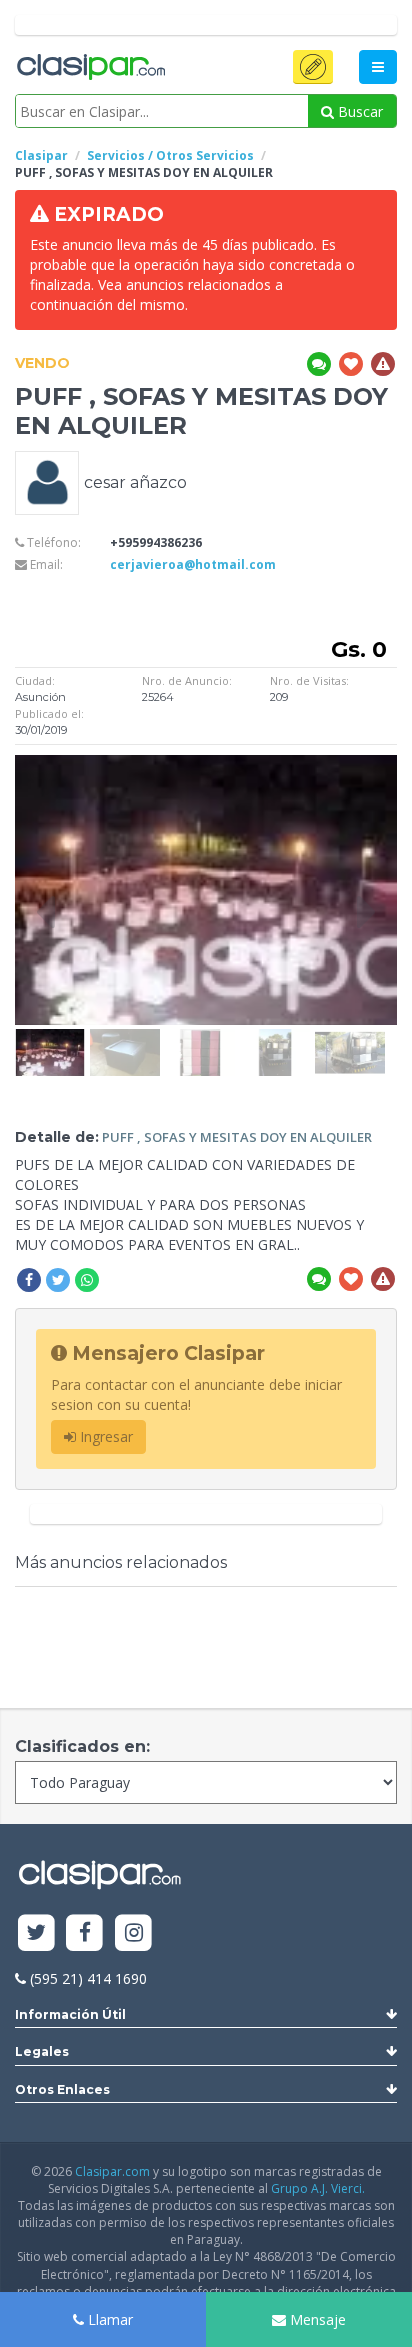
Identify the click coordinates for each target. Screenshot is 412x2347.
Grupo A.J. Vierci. (318, 2188)
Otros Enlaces (62, 2089)
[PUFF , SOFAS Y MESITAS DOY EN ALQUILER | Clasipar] (50, 1038)
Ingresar (104, 1436)
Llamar (108, 2319)
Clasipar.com (112, 2171)
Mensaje (316, 2319)
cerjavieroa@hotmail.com (193, 564)
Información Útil (70, 2014)
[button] (313, 67)
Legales (42, 2051)
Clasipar (41, 155)
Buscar (358, 111)
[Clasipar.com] (90, 68)
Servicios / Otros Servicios (170, 155)
